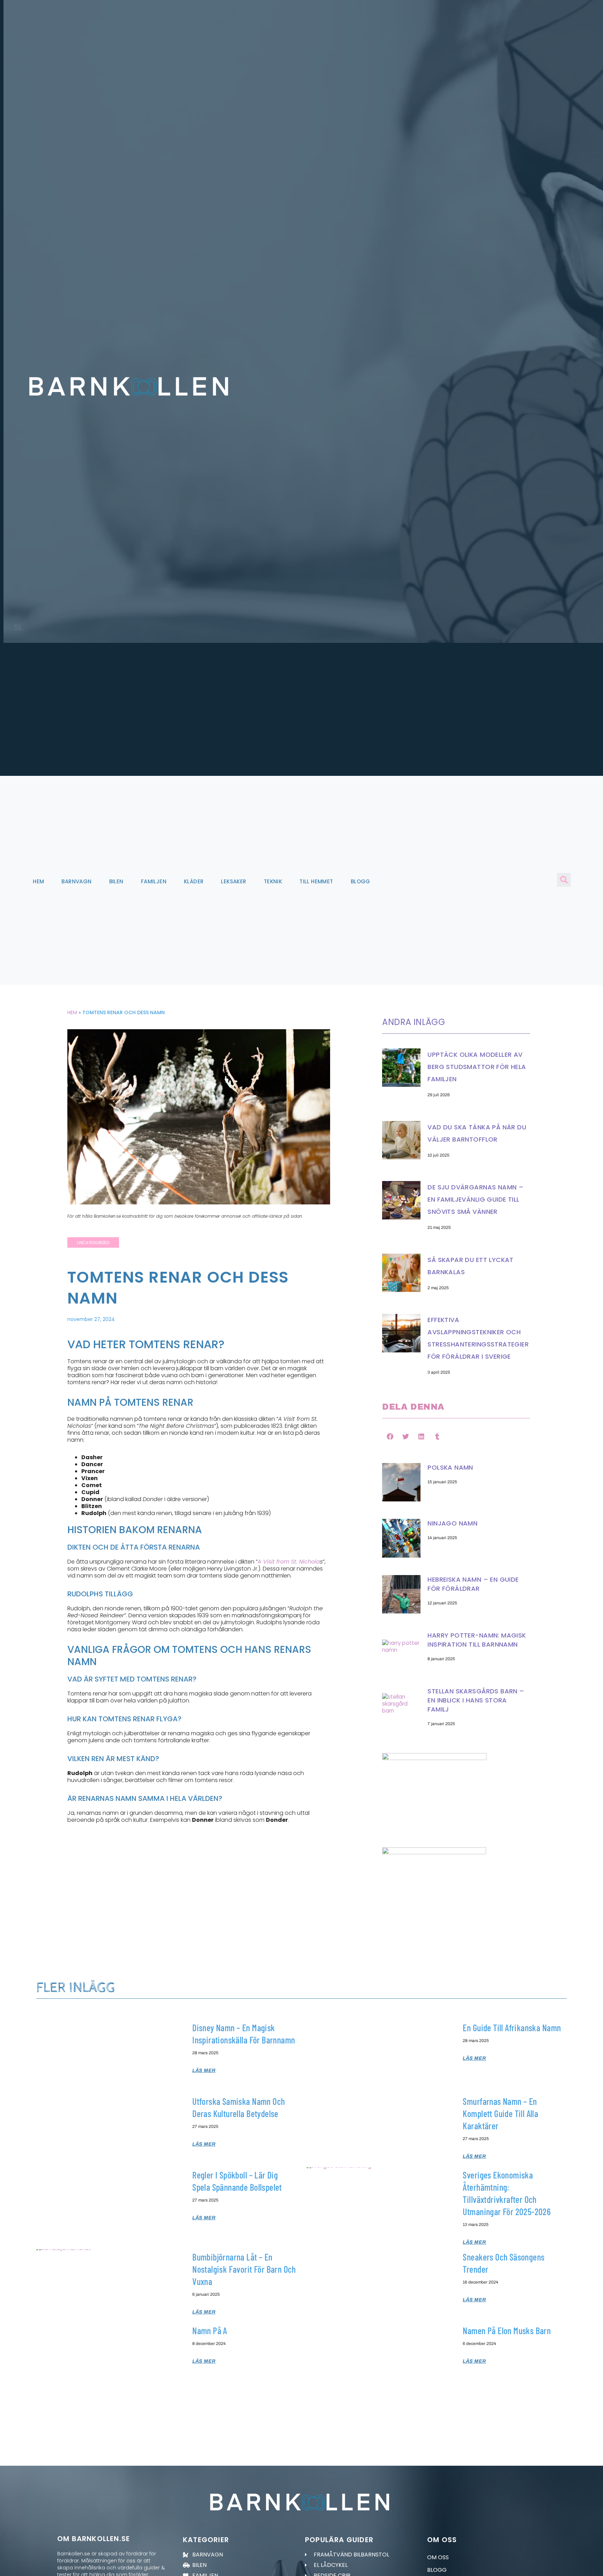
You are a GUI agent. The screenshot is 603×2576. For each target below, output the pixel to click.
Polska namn (450, 1467)
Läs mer (204, 2070)
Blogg (360, 881)
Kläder (194, 881)
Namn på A (210, 2330)
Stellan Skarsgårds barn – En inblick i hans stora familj (476, 1700)
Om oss (438, 2557)
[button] (564, 880)
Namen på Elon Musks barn (507, 2330)
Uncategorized (93, 1243)
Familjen (154, 881)
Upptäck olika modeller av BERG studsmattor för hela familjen (477, 1067)
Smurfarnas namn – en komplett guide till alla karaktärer (500, 2113)
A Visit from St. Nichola (289, 1562)
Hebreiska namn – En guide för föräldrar (473, 1584)
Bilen (116, 881)
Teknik (273, 881)
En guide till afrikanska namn (512, 2028)
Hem (38, 881)
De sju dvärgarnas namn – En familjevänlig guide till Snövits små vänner (475, 1199)
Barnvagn (76, 881)
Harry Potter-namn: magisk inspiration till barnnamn (477, 1640)
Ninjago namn (452, 1523)
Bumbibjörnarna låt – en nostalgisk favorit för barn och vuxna (244, 2269)
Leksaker (233, 881)
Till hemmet (316, 881)
